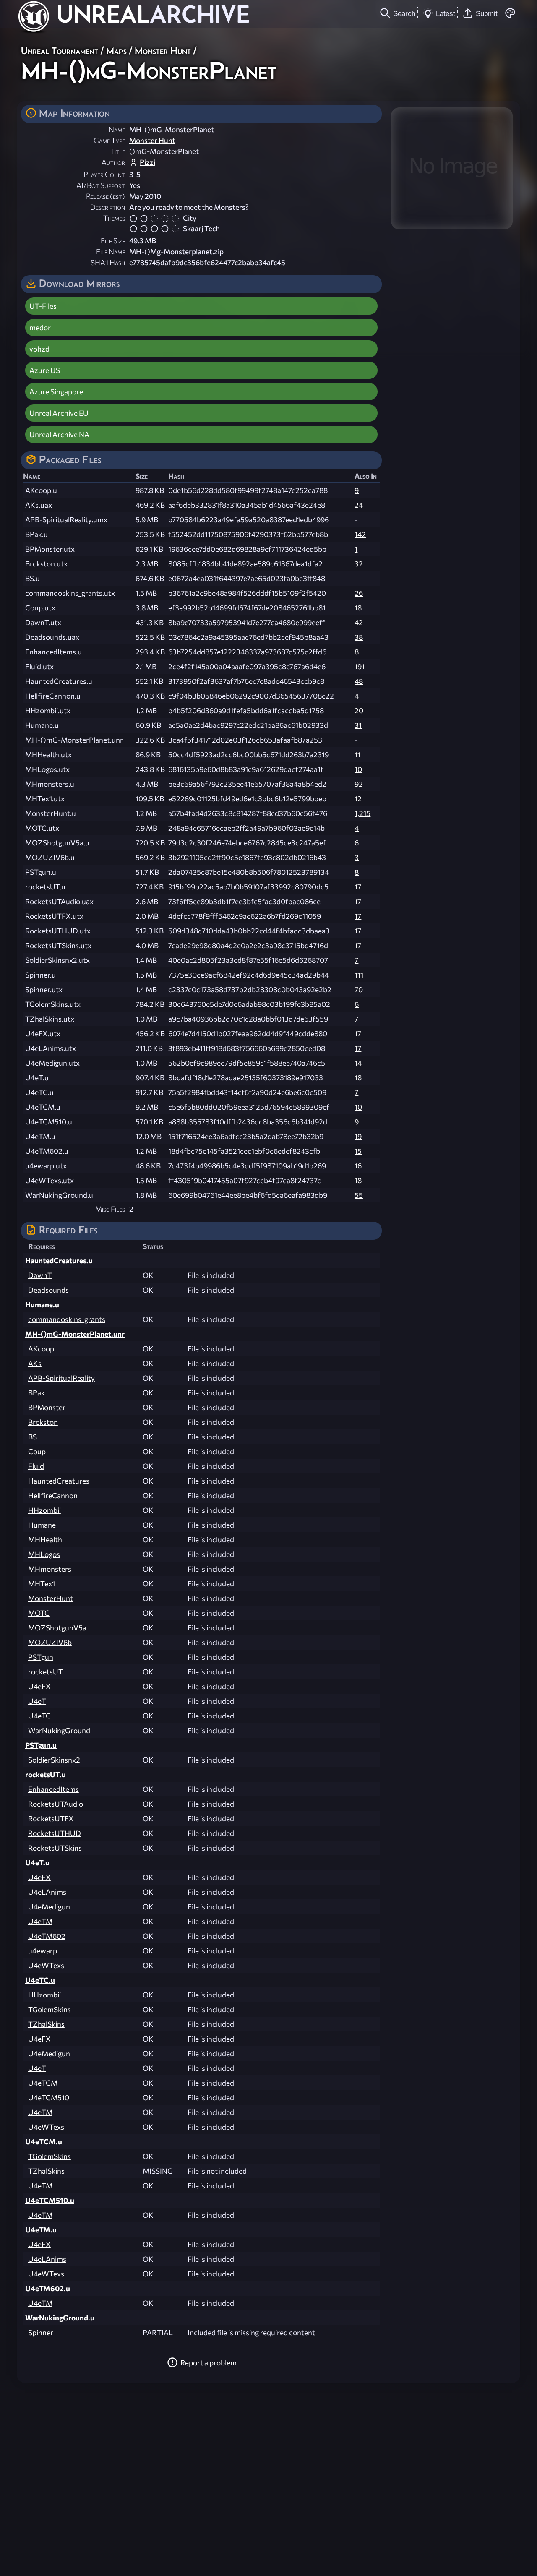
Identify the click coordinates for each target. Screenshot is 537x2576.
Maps (116, 51)
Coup (37, 1451)
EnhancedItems (53, 1789)
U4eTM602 (47, 1936)
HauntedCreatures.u (59, 1261)
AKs (35, 1363)
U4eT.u (37, 1863)
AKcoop (41, 1349)
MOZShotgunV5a (57, 1628)
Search (404, 13)
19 (358, 1136)
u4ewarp (43, 1951)
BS (33, 1437)
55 (359, 1195)
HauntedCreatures (59, 1481)
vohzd (39, 349)
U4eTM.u (41, 2230)
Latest (446, 13)
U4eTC (39, 1716)
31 (358, 725)
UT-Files (43, 306)
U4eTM (40, 1921)
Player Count (104, 174)
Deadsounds (48, 1290)
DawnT (40, 1275)
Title (117, 151)
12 (358, 799)
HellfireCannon (53, 1495)
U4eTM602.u (48, 2288)
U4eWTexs (46, 1965)
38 (359, 637)
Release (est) (106, 196)
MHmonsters (50, 1569)
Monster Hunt (163, 51)
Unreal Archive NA (59, 434)
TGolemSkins (50, 2009)
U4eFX (39, 1686)
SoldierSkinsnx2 (54, 1760)
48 (359, 681)
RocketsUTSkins (55, 1848)
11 (357, 755)
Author (113, 162)
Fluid (36, 1466)
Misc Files (110, 1209)
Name (117, 129)
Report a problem (209, 2363)
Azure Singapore (56, 392)
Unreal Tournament (60, 51)
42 (359, 622)
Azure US (45, 370)
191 (360, 666)
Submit (487, 13)
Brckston (43, 1422)
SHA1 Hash (108, 262)
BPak (36, 1393)
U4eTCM (43, 2083)
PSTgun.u (41, 1745)
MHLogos (44, 1554)
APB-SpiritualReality (61, 1378)
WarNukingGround (59, 1730)
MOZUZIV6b (50, 1642)
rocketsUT (46, 1672)
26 (359, 593)
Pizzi (147, 162)
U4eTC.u (40, 1980)
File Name (111, 252)
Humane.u (42, 1305)
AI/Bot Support (101, 185)
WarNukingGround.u (60, 2318)
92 (359, 784)
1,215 (362, 813)
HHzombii (44, 1510)
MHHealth (45, 1540)
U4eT (37, 1701)
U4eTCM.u (44, 2142)
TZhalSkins (46, 2024)
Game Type (109, 140)
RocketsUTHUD (55, 1833)
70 (359, 989)
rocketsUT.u (46, 1774)
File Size (113, 241)
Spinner (41, 2332)
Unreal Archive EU (59, 413)
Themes (114, 218)
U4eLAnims (47, 1892)
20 (359, 710)
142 (360, 534)
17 (358, 887)
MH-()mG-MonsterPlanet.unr (75, 1334)
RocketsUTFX (51, 1819)
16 (358, 1166)
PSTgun (41, 1657)
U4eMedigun (49, 1907)
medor (40, 327)
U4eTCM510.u (50, 2200)
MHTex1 (42, 1584)
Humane (42, 1525)
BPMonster (47, 1407)
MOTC (39, 1613)
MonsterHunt (51, 1598)
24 (359, 505)
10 (358, 769)
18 (358, 608)
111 (359, 975)
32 (359, 564)
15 (358, 1151)
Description (108, 207)
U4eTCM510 (49, 2098)
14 (358, 1063)
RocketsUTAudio (56, 1804)
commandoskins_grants (67, 1319)
